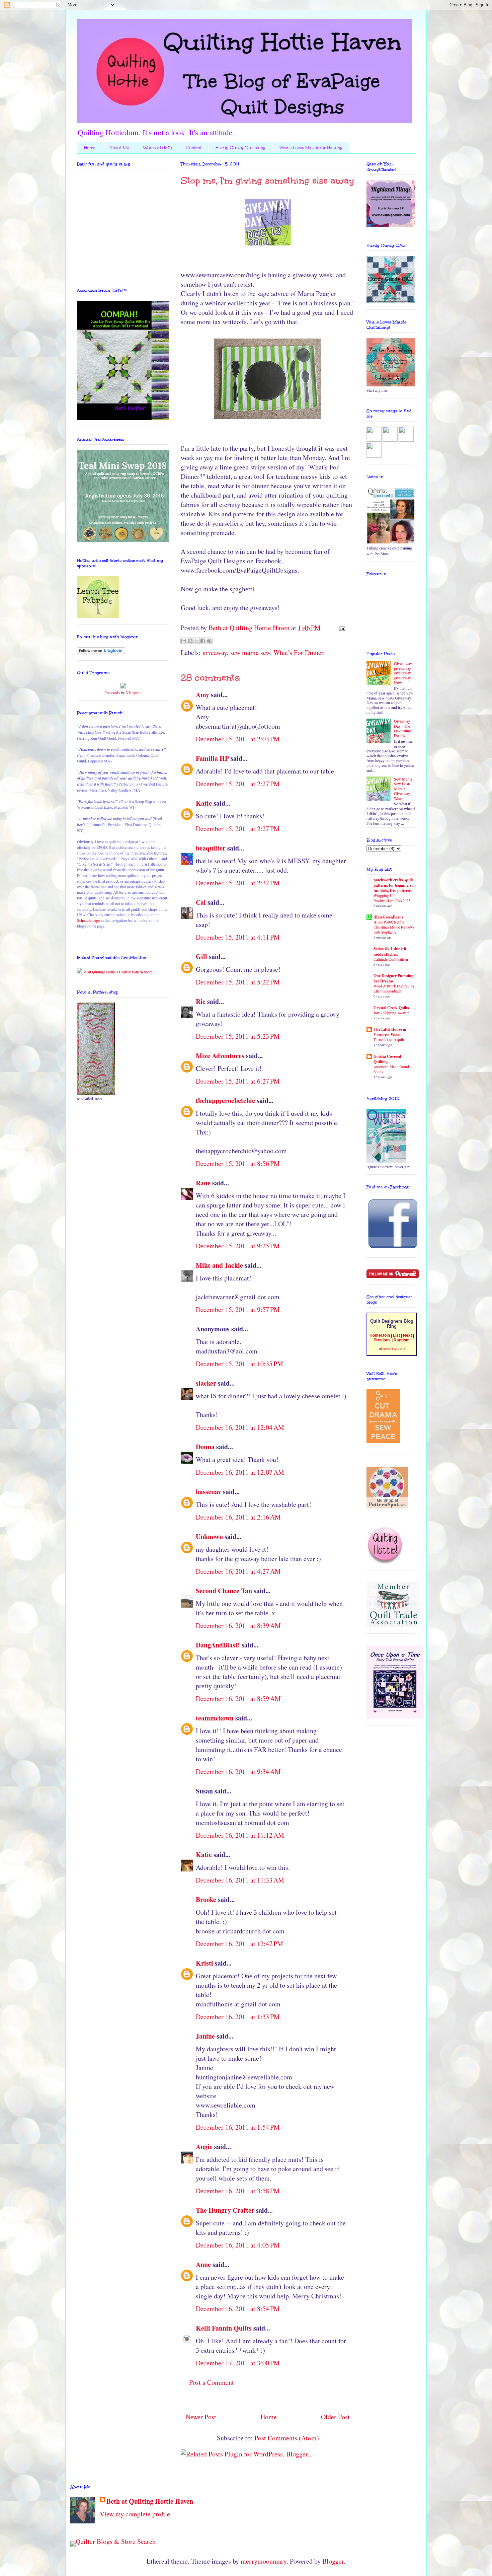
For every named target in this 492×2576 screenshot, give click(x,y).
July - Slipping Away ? (391, 1013)
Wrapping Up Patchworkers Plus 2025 (392, 898)
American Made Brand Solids (391, 1069)
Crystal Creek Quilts (391, 1008)
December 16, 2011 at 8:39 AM (238, 1626)
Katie (204, 803)
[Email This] (184, 641)
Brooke (206, 1899)
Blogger (333, 2561)
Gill (201, 956)
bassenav (209, 1492)
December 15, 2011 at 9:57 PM (238, 1309)
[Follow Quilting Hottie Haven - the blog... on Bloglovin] (101, 652)
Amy (202, 695)
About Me (119, 148)
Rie (201, 1001)
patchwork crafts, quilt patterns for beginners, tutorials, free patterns (393, 885)
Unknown (209, 1536)
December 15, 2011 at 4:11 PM (238, 937)
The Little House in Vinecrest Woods (390, 1032)
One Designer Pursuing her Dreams (393, 978)
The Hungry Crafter (225, 2210)
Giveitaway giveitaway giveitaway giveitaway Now (403, 673)
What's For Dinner (299, 652)
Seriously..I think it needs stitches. (390, 951)
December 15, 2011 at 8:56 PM (238, 1163)
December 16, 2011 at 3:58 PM (238, 2191)
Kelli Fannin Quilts (224, 2328)
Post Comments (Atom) (287, 2438)
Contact (194, 148)
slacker (206, 1383)
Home (90, 148)
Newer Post (201, 2417)
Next (407, 1335)
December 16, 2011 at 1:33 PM (238, 2017)
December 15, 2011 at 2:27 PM (238, 784)
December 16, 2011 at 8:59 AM (238, 1699)
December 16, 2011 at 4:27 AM (238, 1571)
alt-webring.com (392, 1348)
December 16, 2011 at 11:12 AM (240, 1835)
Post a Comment (212, 2382)
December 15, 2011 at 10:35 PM (239, 1364)
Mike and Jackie (219, 1265)
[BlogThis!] (190, 641)
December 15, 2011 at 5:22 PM (238, 982)
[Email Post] (340, 628)
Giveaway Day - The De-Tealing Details (402, 728)
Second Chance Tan (224, 1591)
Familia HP (212, 758)
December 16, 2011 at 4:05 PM (238, 2245)
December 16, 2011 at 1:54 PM (238, 2127)
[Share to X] (196, 641)
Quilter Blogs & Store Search (116, 2541)
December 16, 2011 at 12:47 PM (239, 1944)
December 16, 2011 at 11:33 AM (240, 1880)
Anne (203, 2264)
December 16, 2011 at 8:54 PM (238, 2309)
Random (402, 1340)
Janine (205, 2036)
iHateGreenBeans (388, 917)
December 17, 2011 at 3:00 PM (238, 2363)
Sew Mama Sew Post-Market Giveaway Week (403, 789)
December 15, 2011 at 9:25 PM (238, 1246)
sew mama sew (250, 652)
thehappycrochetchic (225, 1100)
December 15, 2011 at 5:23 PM (238, 1036)
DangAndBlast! (218, 1645)
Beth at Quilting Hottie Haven (150, 2501)
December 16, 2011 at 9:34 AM (238, 1772)
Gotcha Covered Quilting (387, 1059)
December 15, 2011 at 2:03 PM (238, 739)
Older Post (335, 2417)
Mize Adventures (220, 1056)
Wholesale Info (157, 148)
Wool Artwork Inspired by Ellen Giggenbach (394, 988)
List (396, 1335)
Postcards (112, 692)
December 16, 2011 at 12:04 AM (240, 1427)
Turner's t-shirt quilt (389, 1040)
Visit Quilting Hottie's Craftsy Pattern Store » (119, 972)
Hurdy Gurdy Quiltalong (240, 148)
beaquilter (211, 848)
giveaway (215, 652)
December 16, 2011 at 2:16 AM (238, 1517)
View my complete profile (135, 2514)
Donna (205, 1447)
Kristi (204, 1963)
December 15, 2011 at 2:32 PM (238, 883)
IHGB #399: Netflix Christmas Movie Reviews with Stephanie (394, 927)
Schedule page (88, 920)
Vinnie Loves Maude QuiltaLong (311, 148)
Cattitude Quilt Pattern (391, 959)
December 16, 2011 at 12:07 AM (240, 1472)
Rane (203, 1183)
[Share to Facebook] (203, 641)
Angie (204, 2147)
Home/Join (380, 1335)
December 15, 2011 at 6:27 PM (238, 1081)
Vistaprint (134, 692)
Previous (382, 1340)
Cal (201, 902)
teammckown (215, 1718)
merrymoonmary (264, 2561)
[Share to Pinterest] (209, 641)
